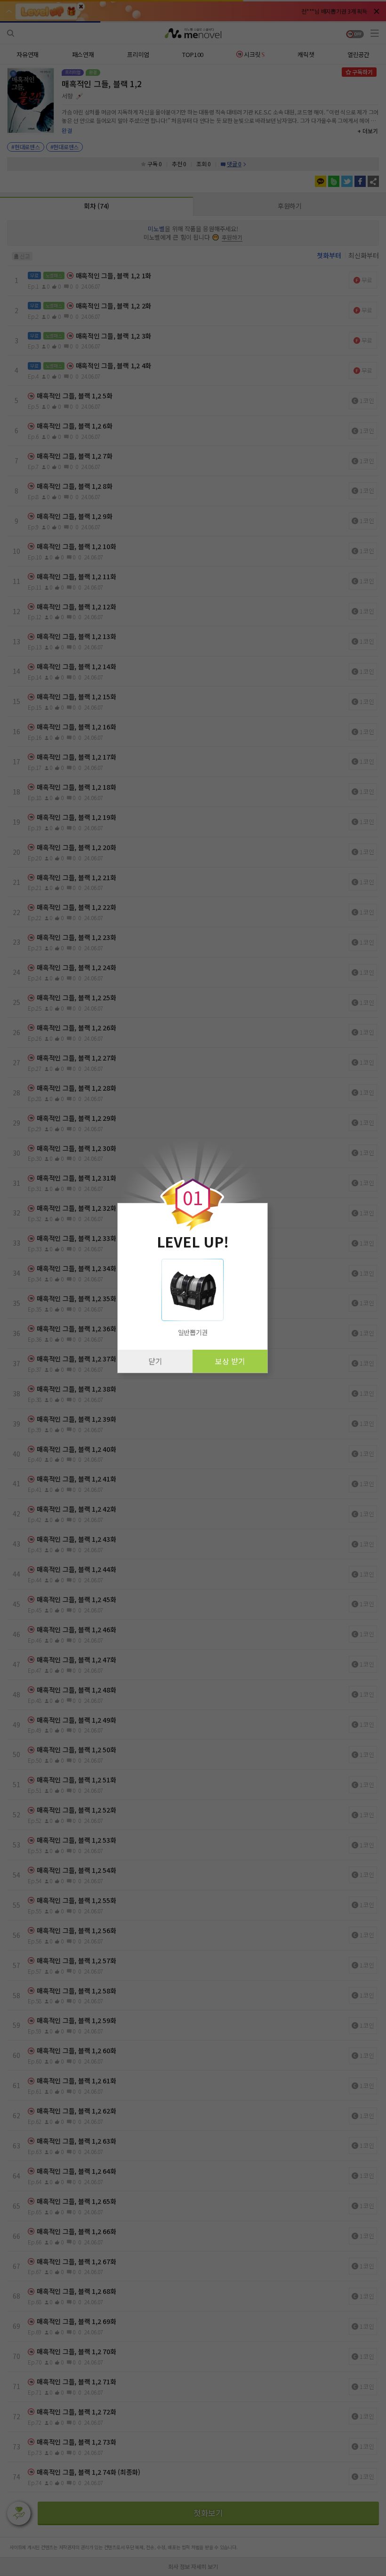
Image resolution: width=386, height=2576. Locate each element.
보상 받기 (230, 1361)
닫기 (155, 1361)
